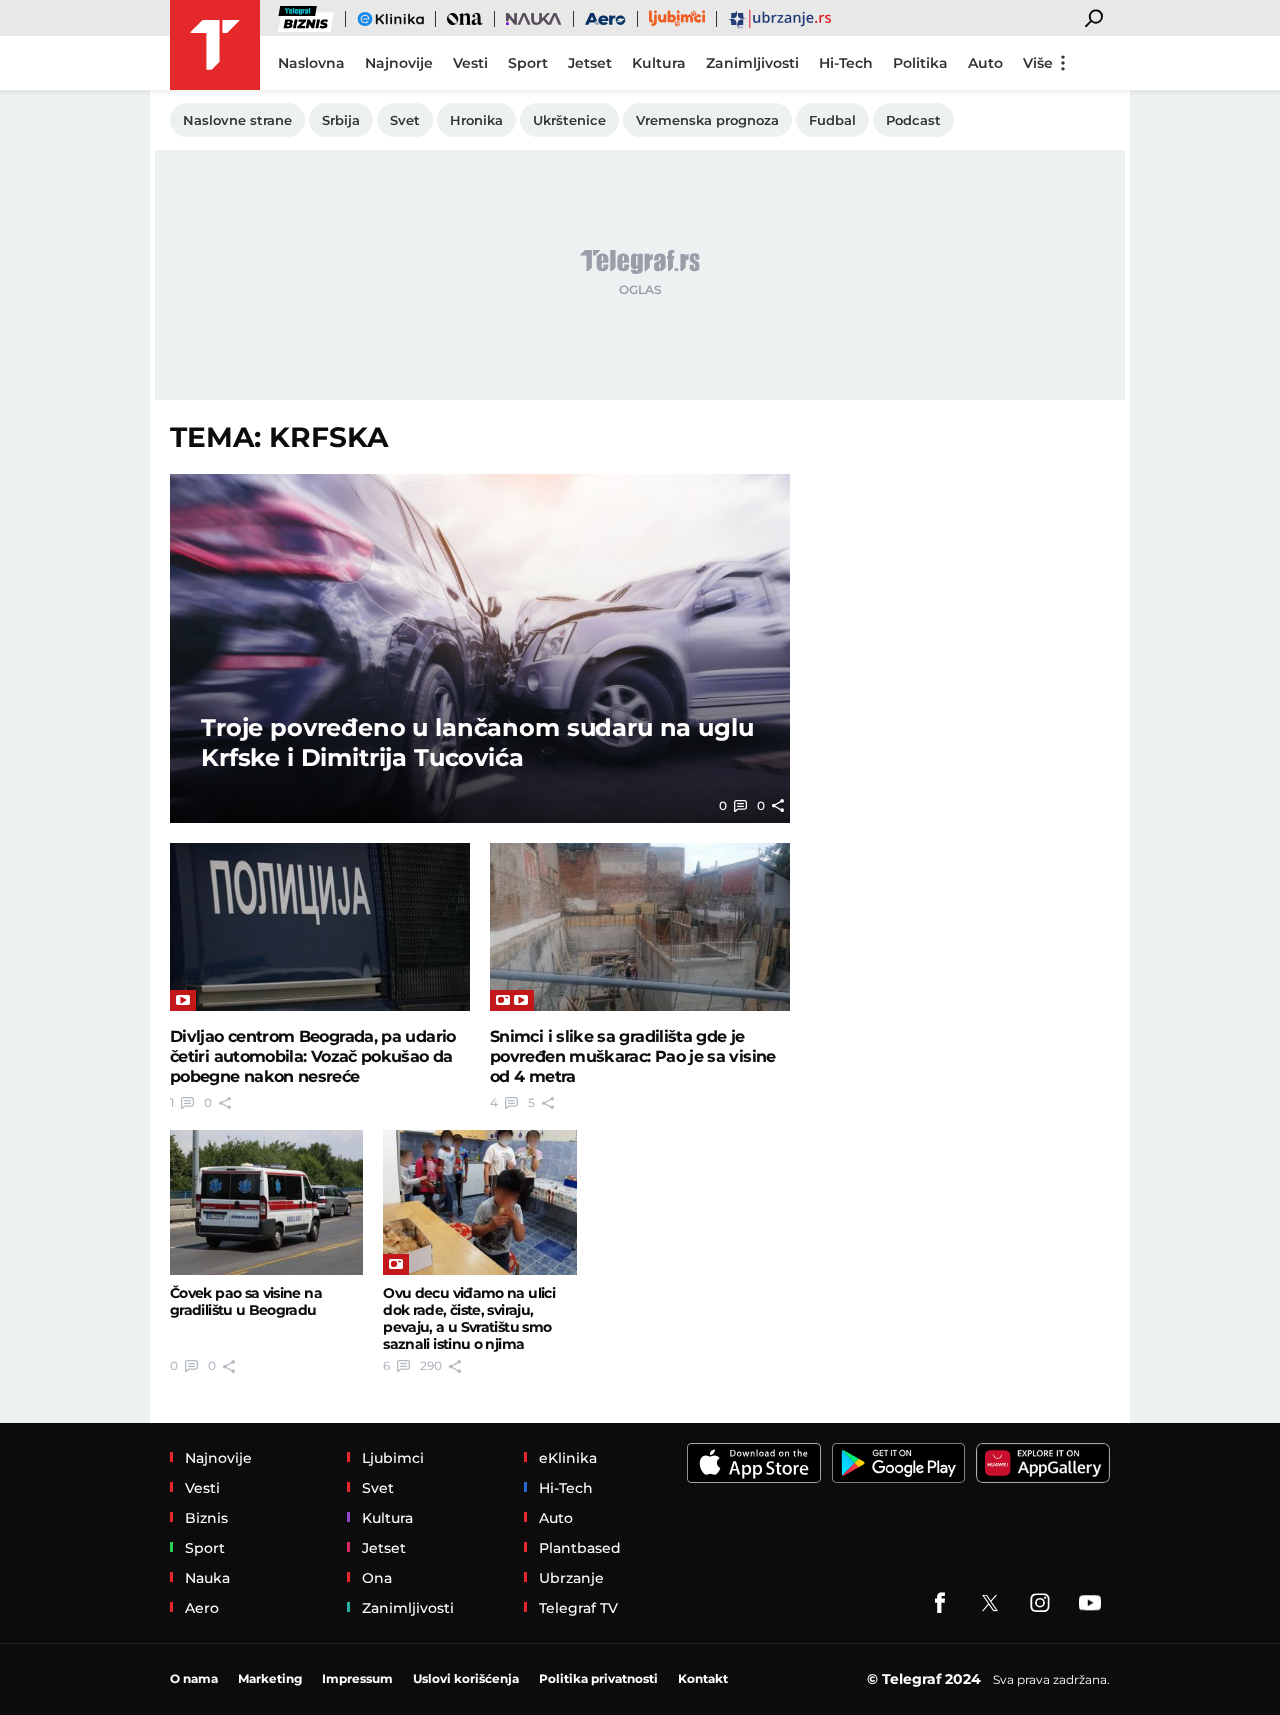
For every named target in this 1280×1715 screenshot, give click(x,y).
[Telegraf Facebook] (940, 1603)
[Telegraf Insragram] (1040, 1603)
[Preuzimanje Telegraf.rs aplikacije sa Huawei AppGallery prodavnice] (1043, 1463)
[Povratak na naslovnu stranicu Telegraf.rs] (215, 45)
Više (1038, 63)
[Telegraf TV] (1090, 1603)
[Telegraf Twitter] (990, 1603)
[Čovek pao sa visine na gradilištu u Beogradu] (266, 1202)
